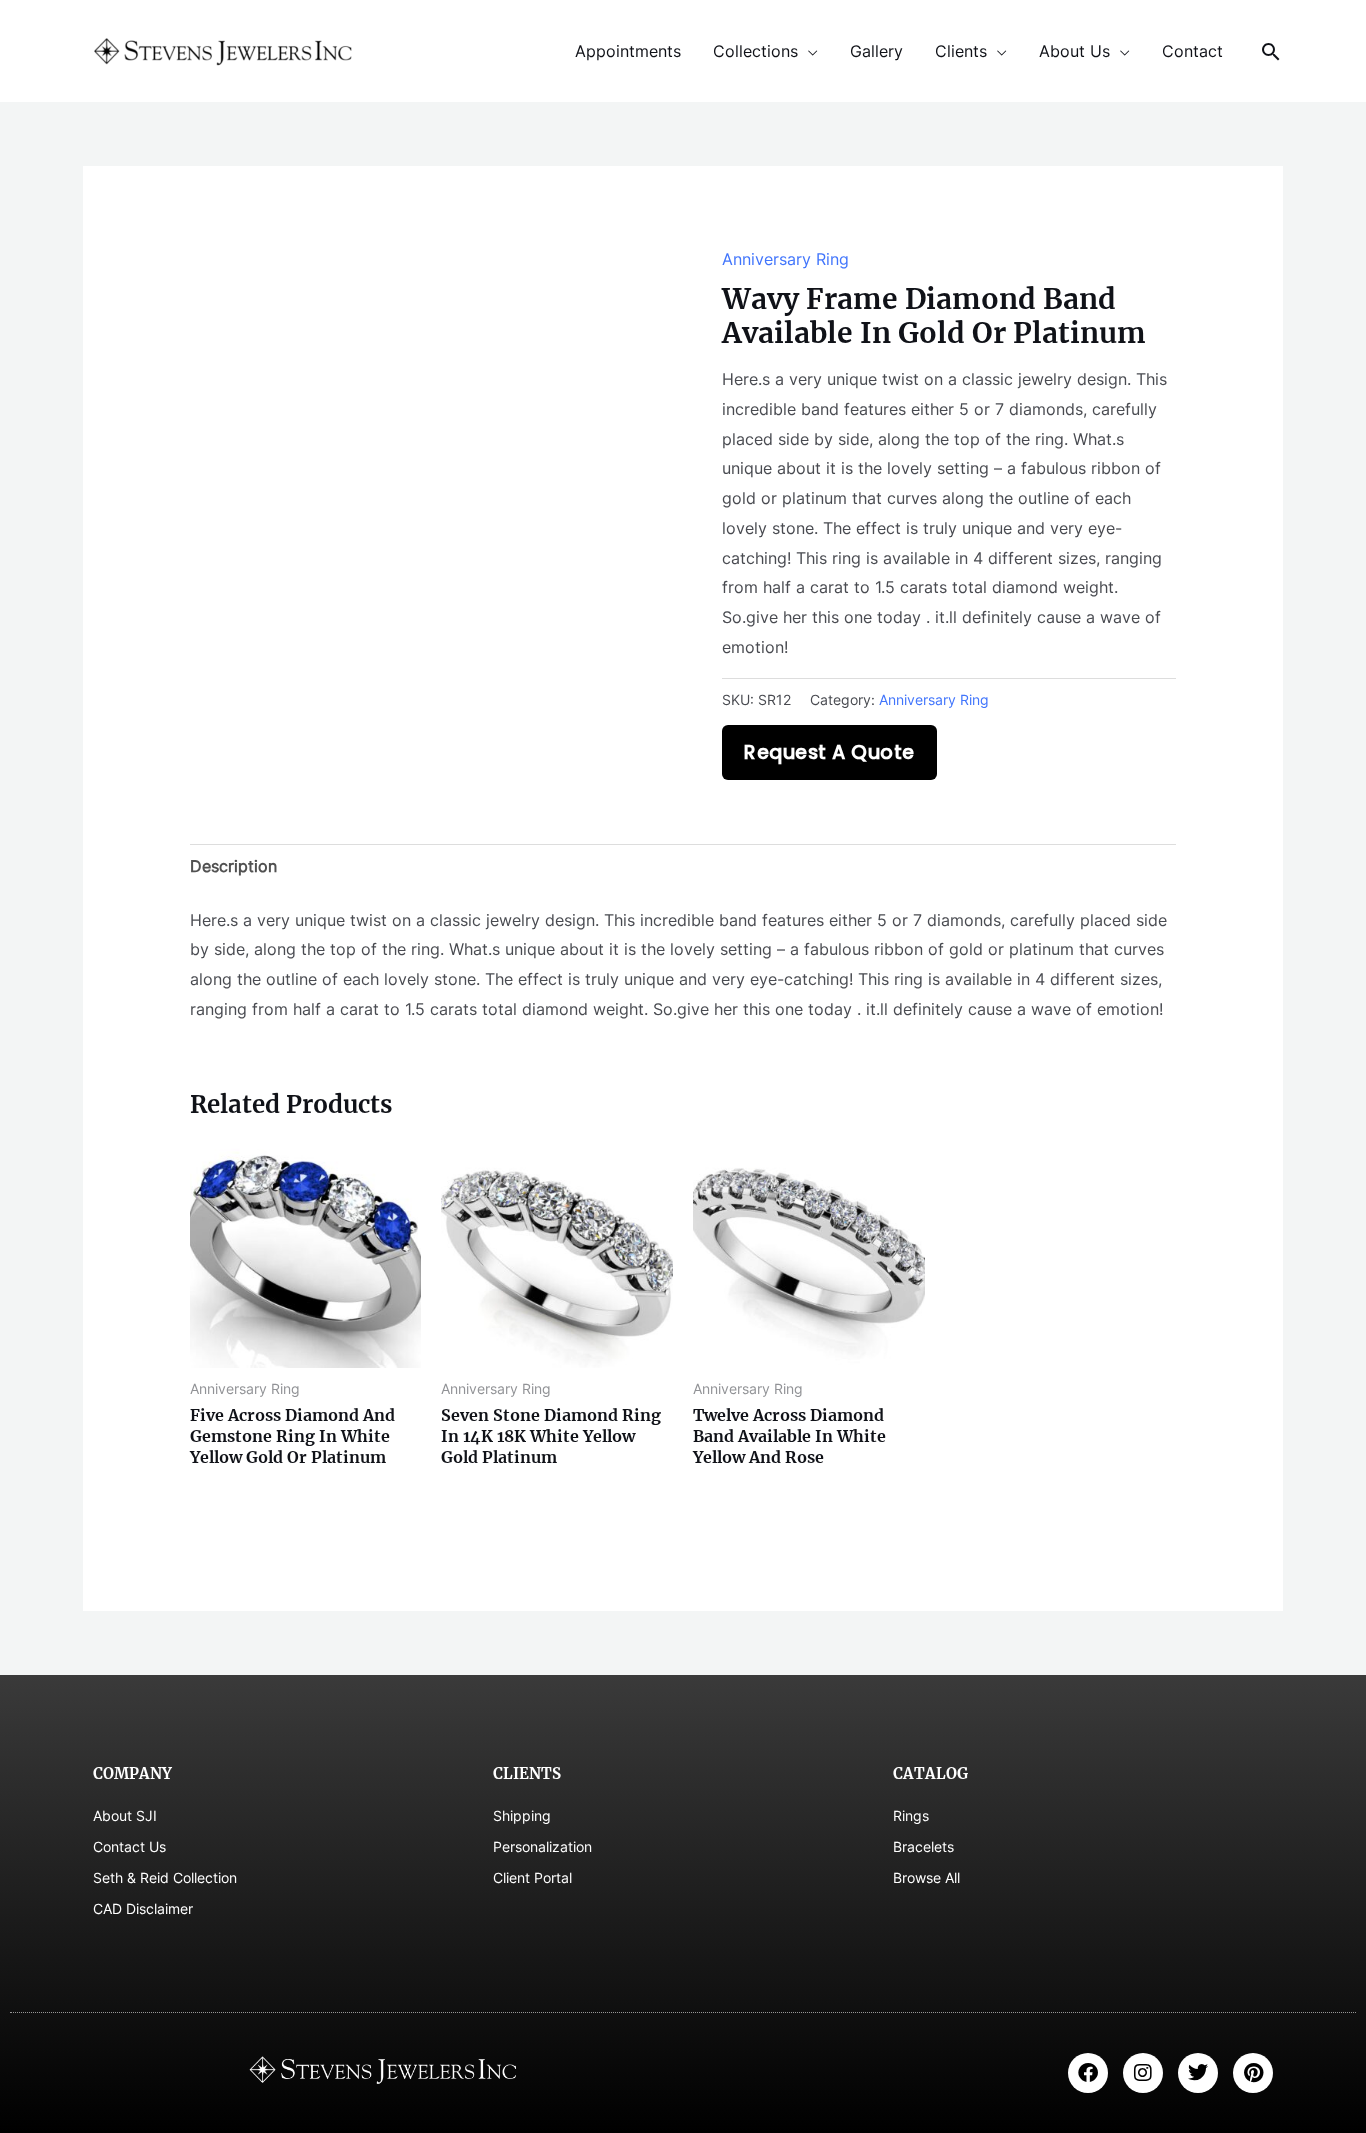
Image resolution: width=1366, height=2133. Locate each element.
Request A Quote (829, 752)
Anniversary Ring (785, 259)
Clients (961, 51)
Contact (1192, 51)
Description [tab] (233, 866)
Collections (755, 51)
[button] (1271, 51)
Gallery (876, 51)
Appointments (628, 51)
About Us (1074, 51)
